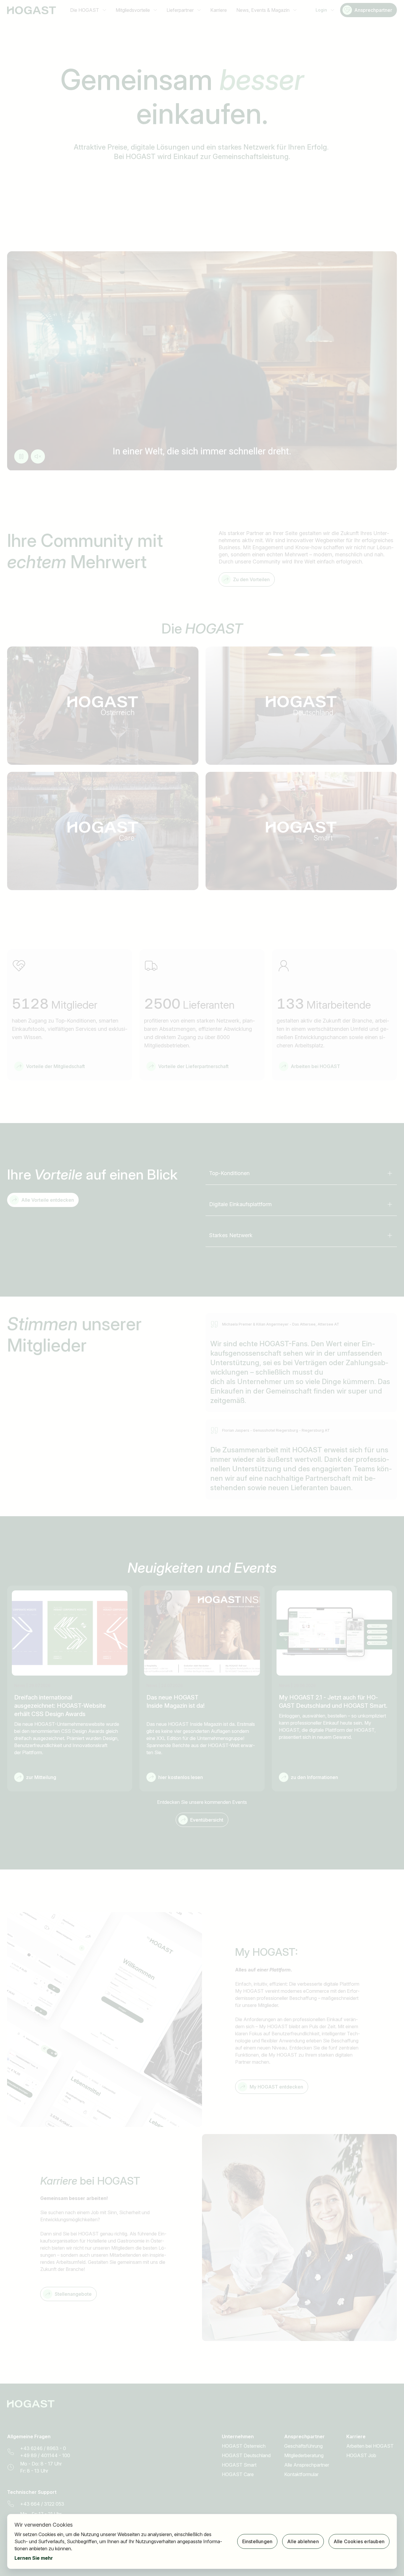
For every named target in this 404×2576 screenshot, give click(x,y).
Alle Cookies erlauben (359, 2541)
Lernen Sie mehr (34, 2558)
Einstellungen (257, 2541)
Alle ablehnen (303, 2541)
